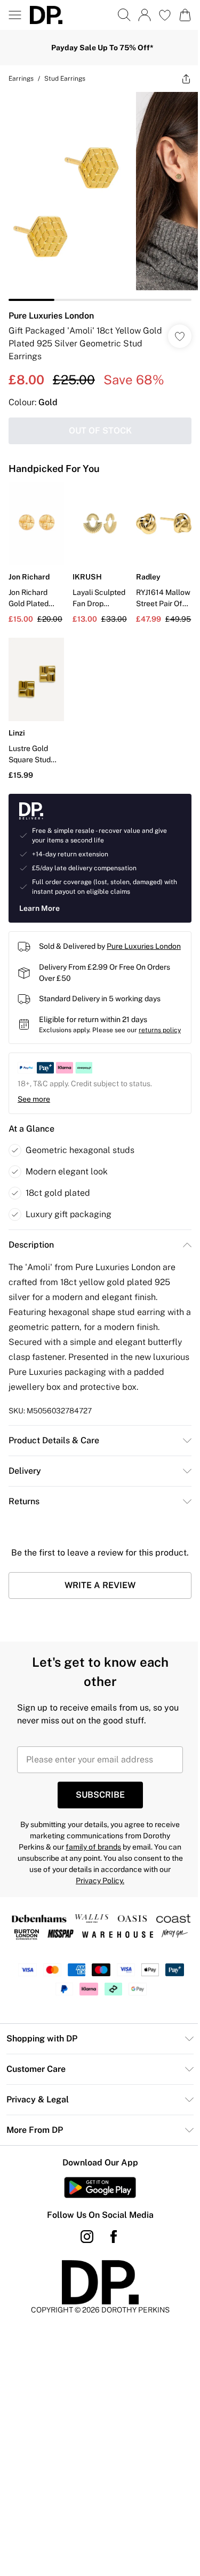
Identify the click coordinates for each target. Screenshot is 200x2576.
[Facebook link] (109, 2268)
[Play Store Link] (96, 2218)
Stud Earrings (65, 79)
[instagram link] (83, 2268)
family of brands (129, 1863)
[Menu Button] (15, 15)
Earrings (21, 79)
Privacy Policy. (132, 1897)
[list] (96, 192)
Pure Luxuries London (51, 308)
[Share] (178, 79)
